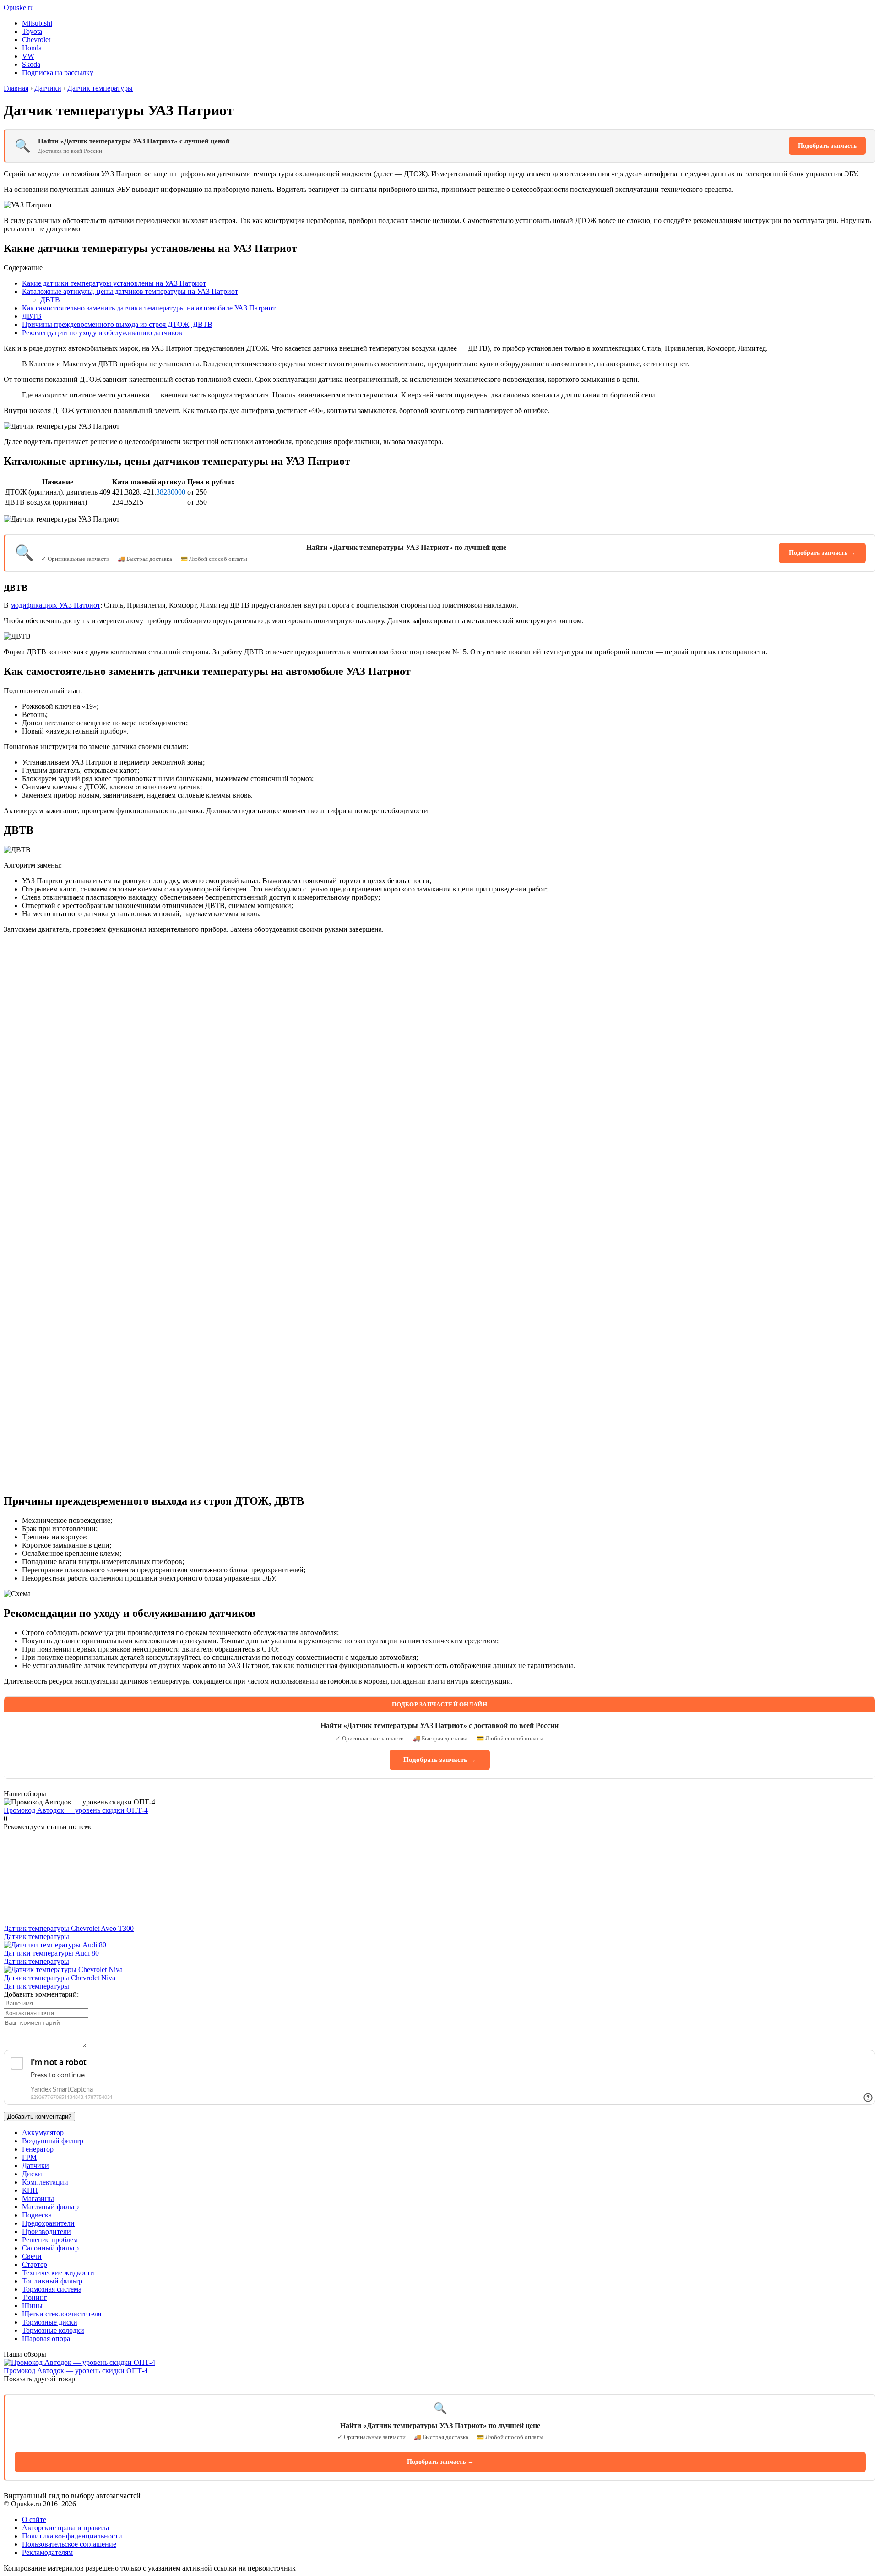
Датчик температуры (36, 1937)
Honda (32, 48)
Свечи (32, 2256)
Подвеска (37, 2215)
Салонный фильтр (50, 2248)
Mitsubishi (37, 23)
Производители (46, 2231)
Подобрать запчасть (827, 146)
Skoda (31, 64)
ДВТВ (50, 300)
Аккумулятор (43, 2133)
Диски (32, 2174)
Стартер (35, 2264)
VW (28, 56)
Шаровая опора (46, 2339)
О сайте (34, 2519)
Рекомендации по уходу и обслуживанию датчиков (102, 333)
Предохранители (48, 2223)
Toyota (32, 31)
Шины (32, 2306)
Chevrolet (36, 40)
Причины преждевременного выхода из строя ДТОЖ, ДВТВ (117, 324)
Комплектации (45, 2182)
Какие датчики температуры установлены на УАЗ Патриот (114, 283)
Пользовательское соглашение (69, 2544)
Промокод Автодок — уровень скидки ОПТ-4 (76, 1810)
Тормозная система (52, 2289)
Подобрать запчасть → (822, 553)
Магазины (38, 2198)
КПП (30, 2190)
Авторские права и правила (65, 2528)
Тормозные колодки (53, 2330)
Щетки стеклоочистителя (62, 2314)
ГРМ (29, 2157)
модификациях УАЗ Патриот (55, 605)
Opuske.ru (19, 8)
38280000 (171, 492)
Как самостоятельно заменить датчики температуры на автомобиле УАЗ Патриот (149, 308)
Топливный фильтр (52, 2281)
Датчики (35, 2166)
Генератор (38, 2149)
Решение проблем (50, 2240)
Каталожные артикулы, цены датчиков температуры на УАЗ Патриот (130, 291)
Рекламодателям (47, 2552)
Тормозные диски (50, 2322)
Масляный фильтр (50, 2207)
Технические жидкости (58, 2273)
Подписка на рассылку (58, 73)
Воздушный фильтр (53, 2141)
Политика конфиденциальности (72, 2536)
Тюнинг (35, 2297)
